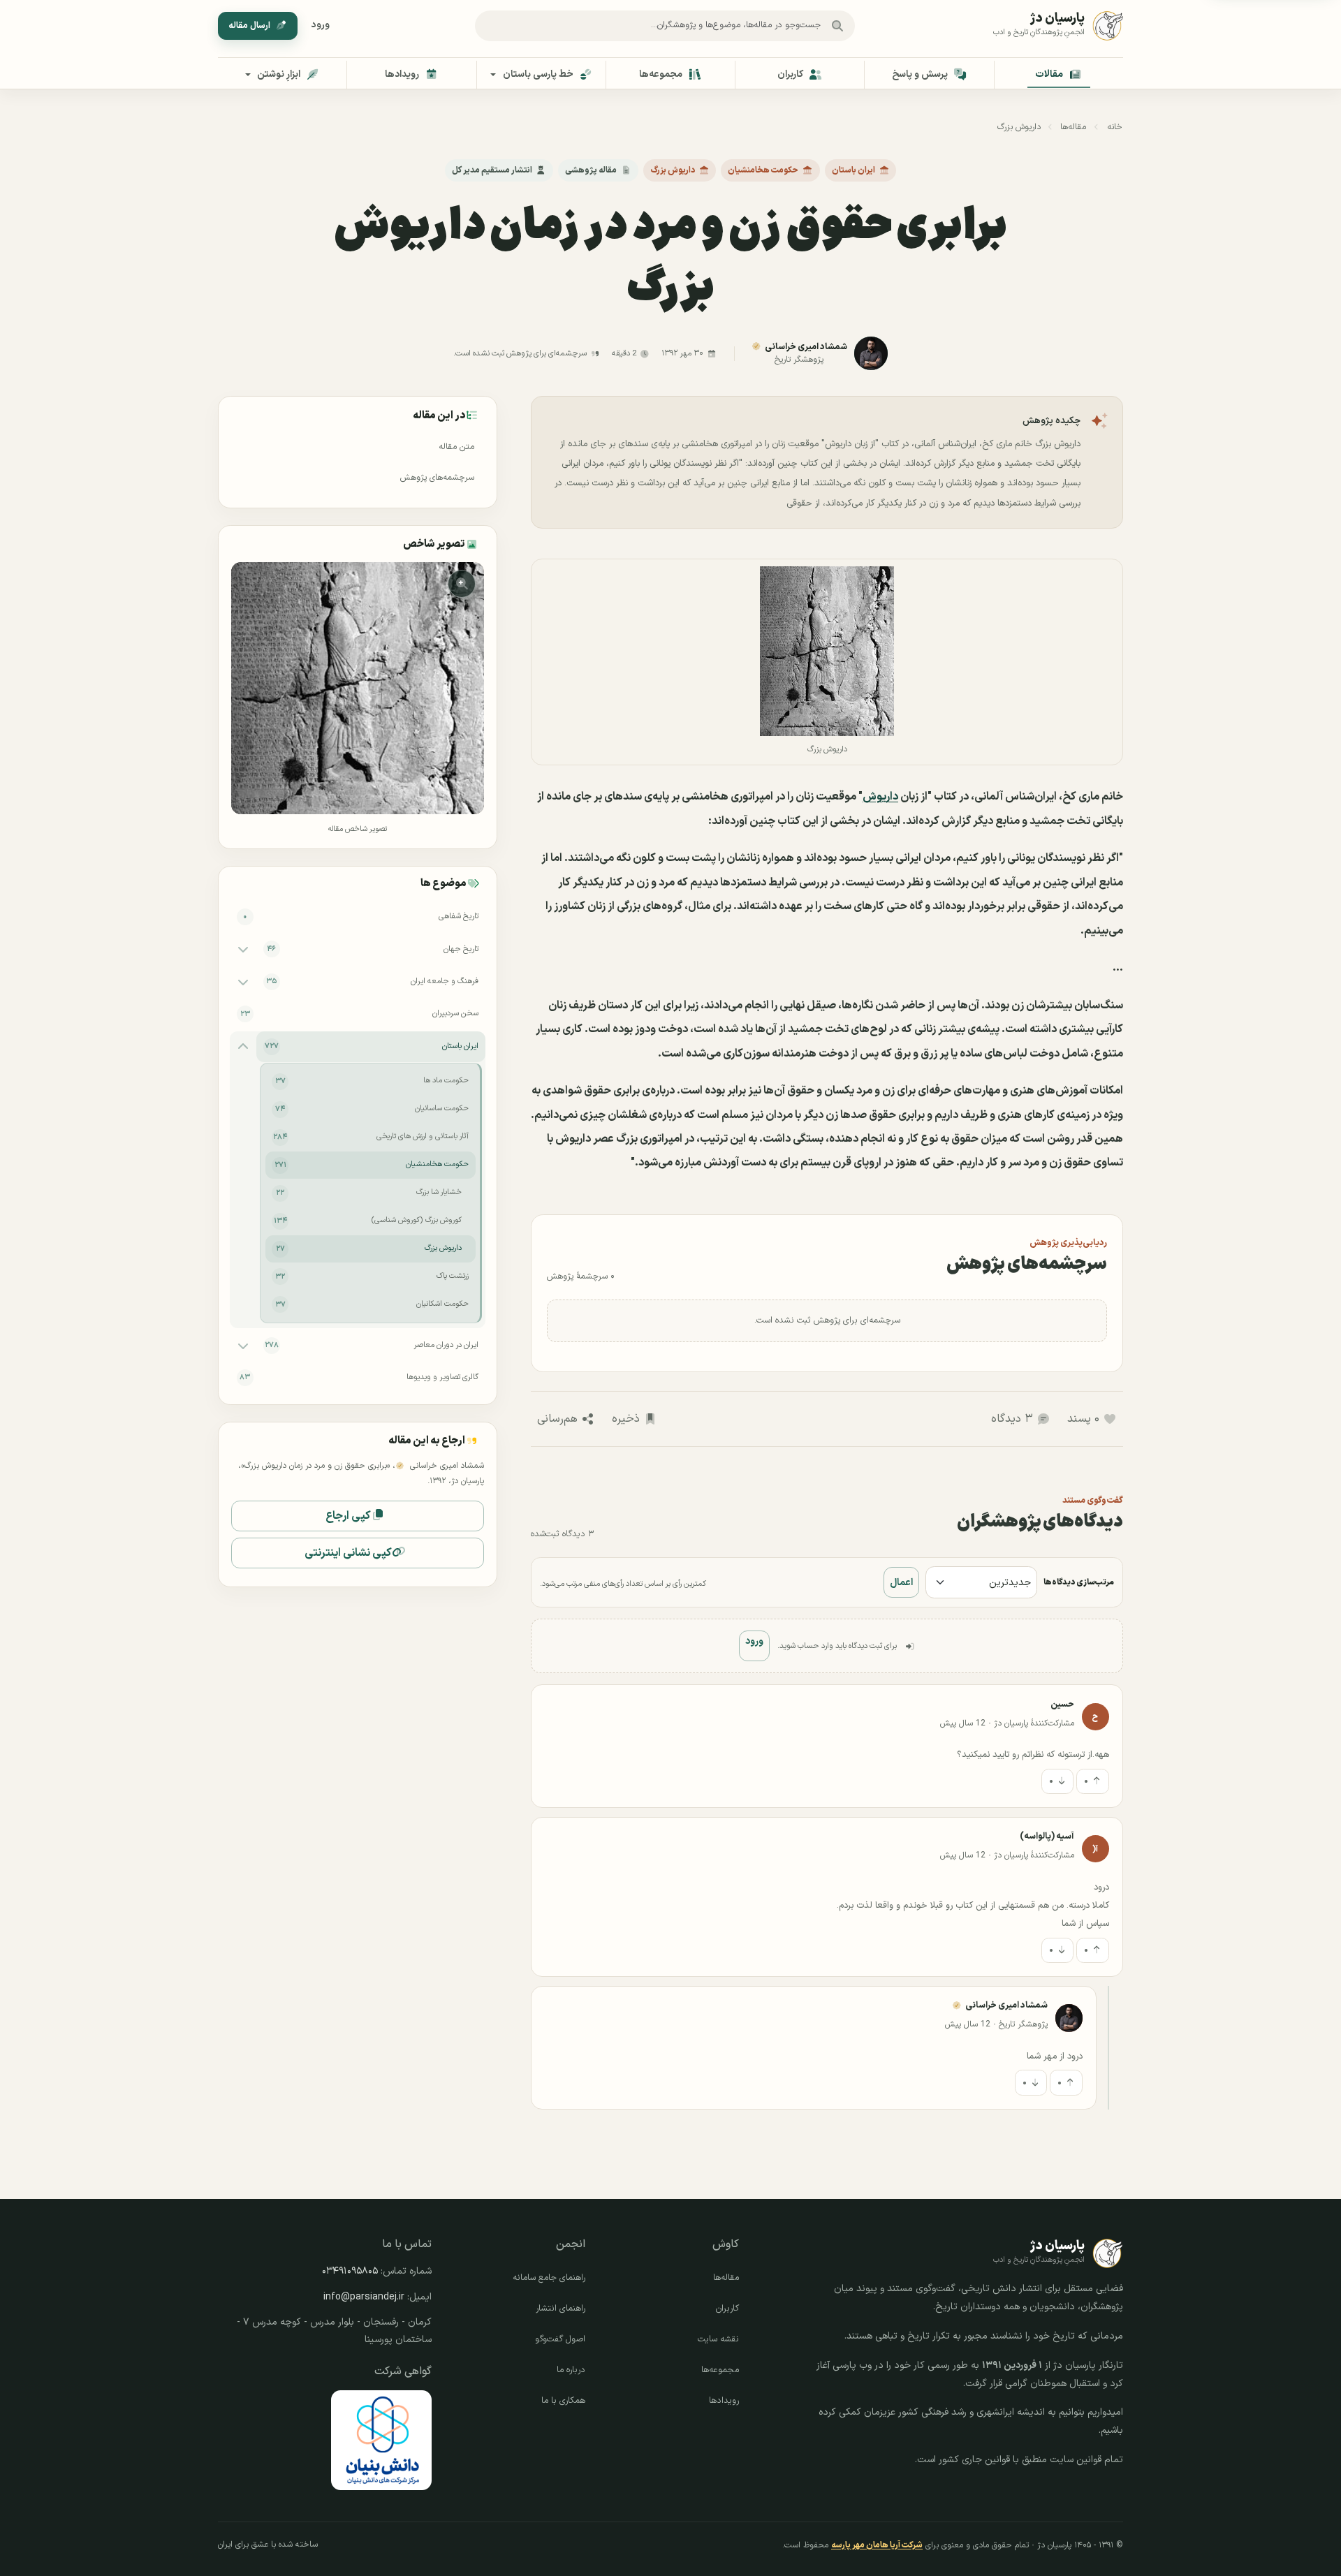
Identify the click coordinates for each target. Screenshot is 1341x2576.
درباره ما (571, 2370)
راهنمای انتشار (560, 2309)
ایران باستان (853, 170)
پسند (1083, 1419)
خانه (1115, 127)
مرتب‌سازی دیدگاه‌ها (1079, 1582)
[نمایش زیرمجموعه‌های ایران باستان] (243, 1046)
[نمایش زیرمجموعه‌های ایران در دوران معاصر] (243, 1345)
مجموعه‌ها (720, 2370)
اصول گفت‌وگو (560, 2339)
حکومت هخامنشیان (763, 170)
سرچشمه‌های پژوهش (437, 478)
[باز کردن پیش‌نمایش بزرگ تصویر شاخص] (357, 688)
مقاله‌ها (1073, 127)
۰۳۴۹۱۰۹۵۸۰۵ (350, 2271)
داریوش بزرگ (1019, 127)
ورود (321, 25)
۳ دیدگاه (1012, 1419)
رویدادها (724, 2401)
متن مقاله (456, 447)
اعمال (901, 1583)
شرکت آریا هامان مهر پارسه (877, 2545)
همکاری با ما (563, 2401)
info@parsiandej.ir (364, 2297)
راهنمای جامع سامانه (549, 2278)
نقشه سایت (718, 2339)
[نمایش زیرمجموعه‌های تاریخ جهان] (243, 949)
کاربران (727, 2309)
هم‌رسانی (557, 1419)
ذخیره (626, 1419)
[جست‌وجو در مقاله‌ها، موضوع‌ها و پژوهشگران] (837, 26)
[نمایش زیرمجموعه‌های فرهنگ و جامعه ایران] (243, 982)
